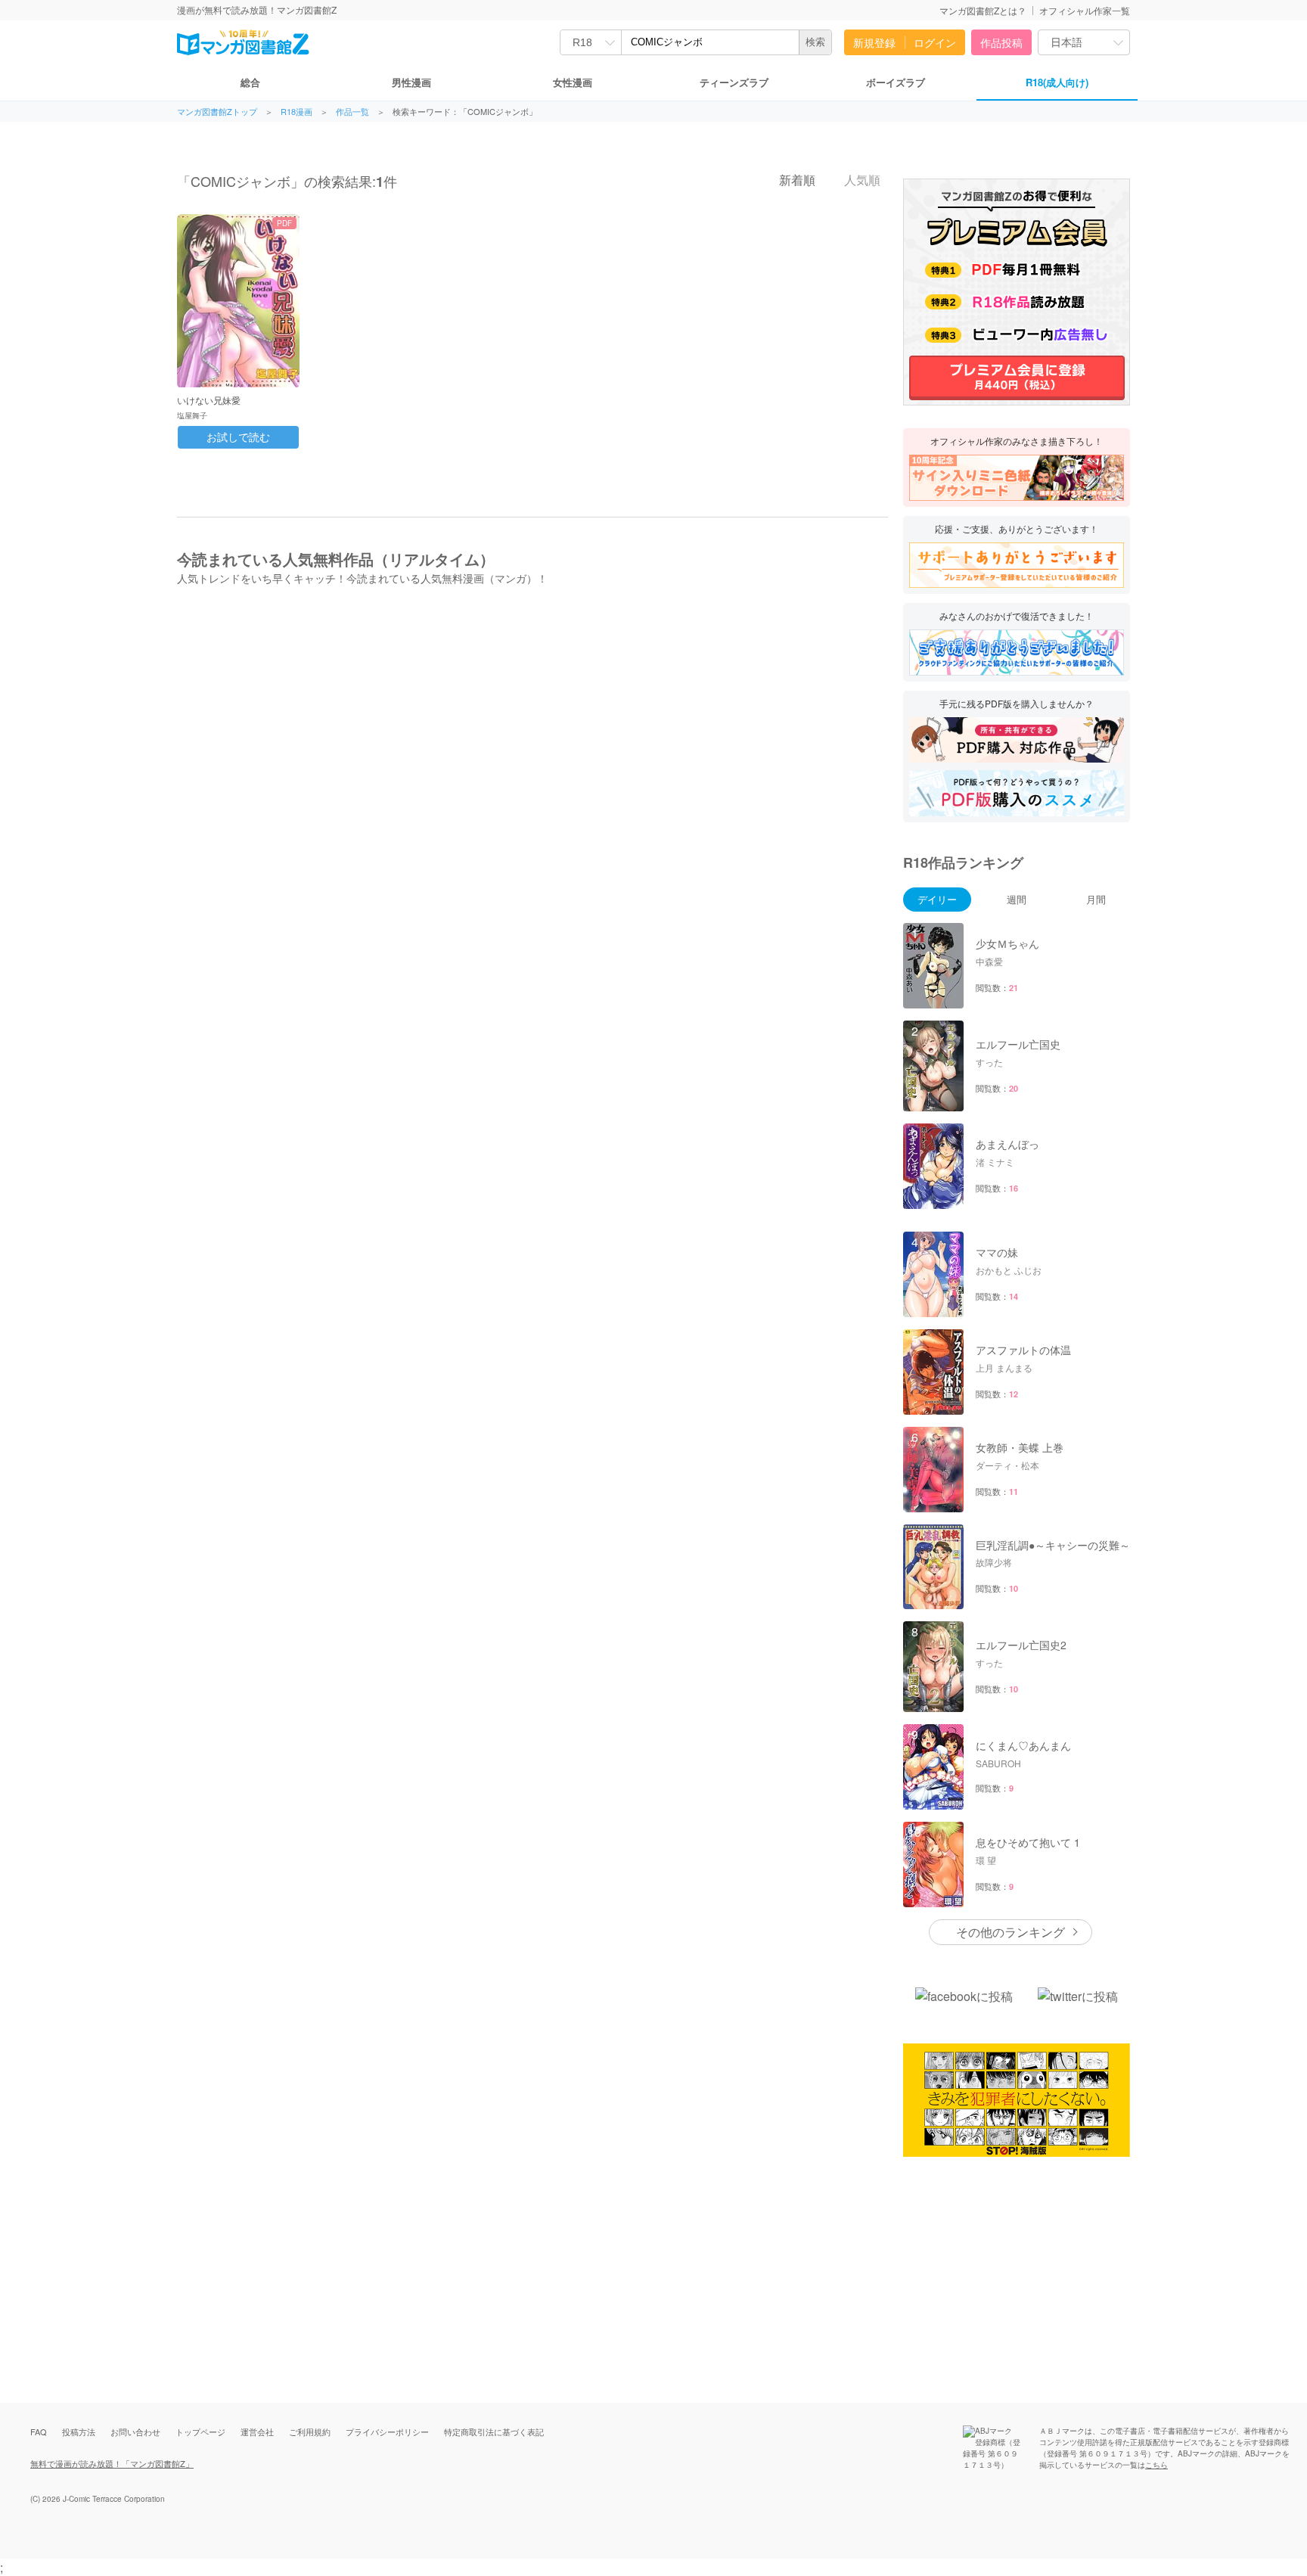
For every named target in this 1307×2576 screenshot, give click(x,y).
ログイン (935, 42)
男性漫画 (411, 82)
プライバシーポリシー (387, 2432)
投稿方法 (79, 2432)
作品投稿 (1001, 42)
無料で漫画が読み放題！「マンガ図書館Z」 (112, 2463)
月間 (1096, 899)
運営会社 (257, 2432)
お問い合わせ (135, 2432)
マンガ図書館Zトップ (217, 112)
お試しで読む (238, 437)
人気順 (861, 180)
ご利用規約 (310, 2432)
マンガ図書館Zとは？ (983, 10)
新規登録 (874, 42)
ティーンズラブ (734, 82)
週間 (1017, 899)
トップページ (200, 2432)
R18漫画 (296, 112)
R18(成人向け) (1057, 82)
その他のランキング (1011, 1932)
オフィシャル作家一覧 (1085, 10)
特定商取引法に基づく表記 (494, 2432)
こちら (1156, 2465)
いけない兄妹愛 (209, 400)
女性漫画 (573, 82)
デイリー (937, 899)
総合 (250, 82)
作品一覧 (352, 112)
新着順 (796, 180)
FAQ (39, 2432)
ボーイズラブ (896, 82)
